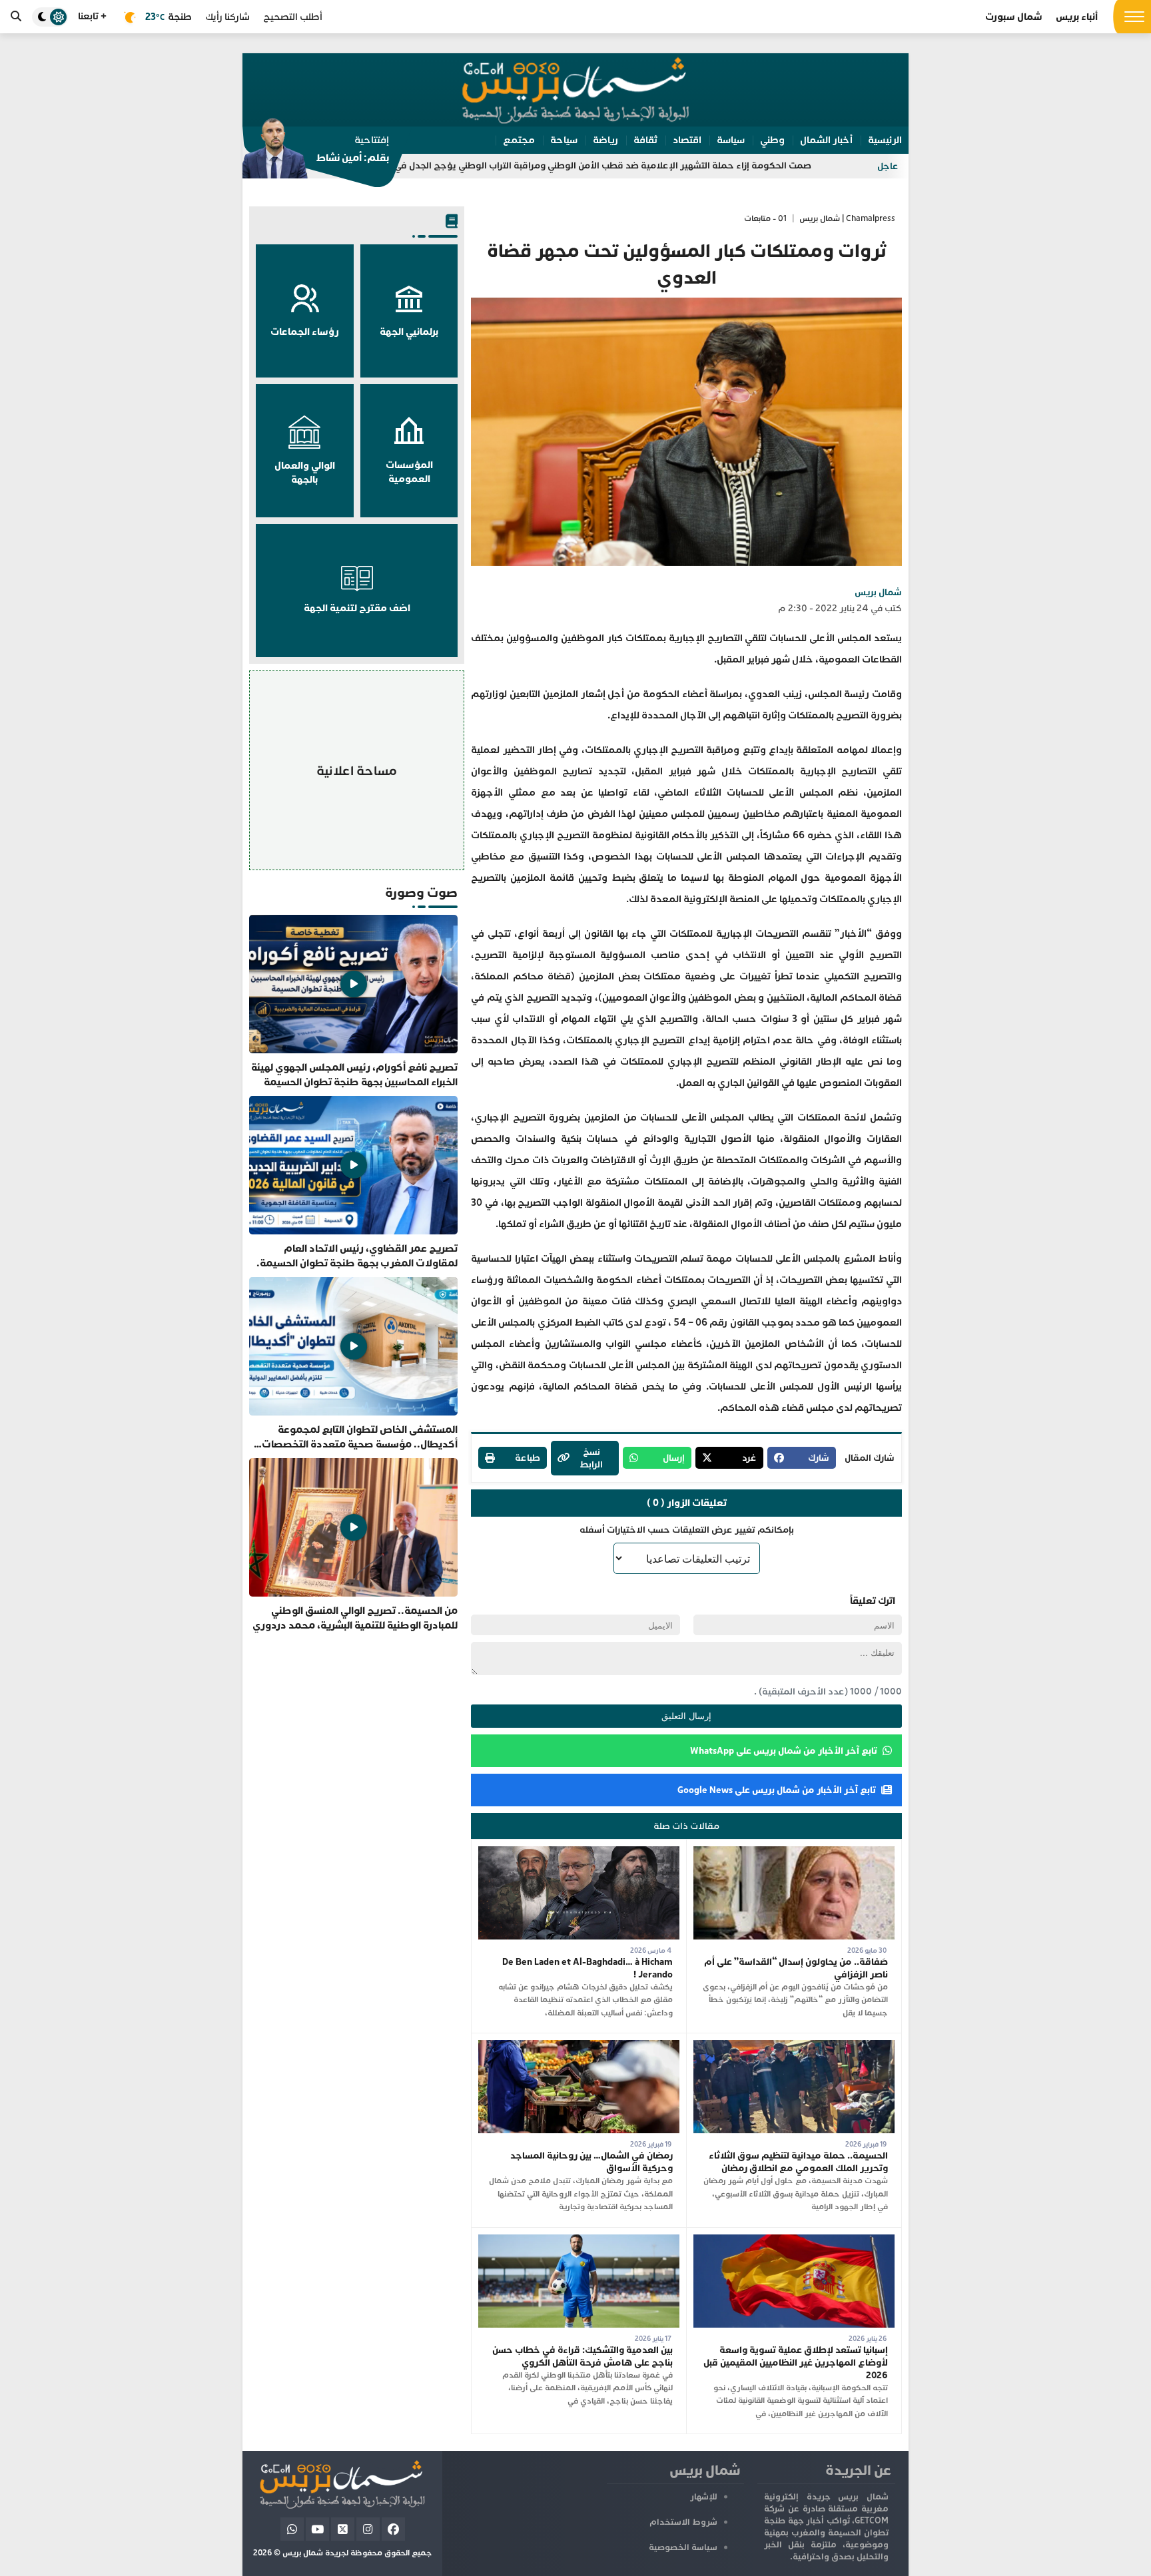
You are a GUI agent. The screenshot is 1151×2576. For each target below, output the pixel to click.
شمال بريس (878, 592)
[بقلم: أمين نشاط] (316, 152)
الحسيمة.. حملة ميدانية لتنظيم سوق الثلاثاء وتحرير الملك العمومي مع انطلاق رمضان (798, 2162)
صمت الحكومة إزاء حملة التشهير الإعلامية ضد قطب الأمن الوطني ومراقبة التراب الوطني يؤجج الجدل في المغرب (706, 165)
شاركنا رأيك (227, 17)
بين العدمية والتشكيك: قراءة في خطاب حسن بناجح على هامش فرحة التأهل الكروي (582, 2356)
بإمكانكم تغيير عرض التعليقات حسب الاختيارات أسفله (687, 1530)
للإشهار (704, 2497)
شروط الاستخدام (683, 2522)
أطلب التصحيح (293, 17)
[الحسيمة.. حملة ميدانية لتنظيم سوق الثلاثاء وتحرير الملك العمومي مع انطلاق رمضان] (794, 2046)
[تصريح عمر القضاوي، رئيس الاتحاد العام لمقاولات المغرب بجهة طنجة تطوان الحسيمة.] (353, 1183)
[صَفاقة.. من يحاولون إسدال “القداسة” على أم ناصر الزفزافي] (794, 1853)
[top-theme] (50, 17)
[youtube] (317, 2529)
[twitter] (343, 2529)
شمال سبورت (1014, 17)
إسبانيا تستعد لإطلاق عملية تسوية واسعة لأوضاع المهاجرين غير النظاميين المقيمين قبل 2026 (796, 2363)
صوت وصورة (421, 893)
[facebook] (393, 2529)
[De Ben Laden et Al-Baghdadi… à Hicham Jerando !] (579, 1853)
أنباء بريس (1077, 17)
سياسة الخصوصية (683, 2547)
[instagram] (368, 2529)
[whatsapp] (292, 2529)
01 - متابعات (765, 219)
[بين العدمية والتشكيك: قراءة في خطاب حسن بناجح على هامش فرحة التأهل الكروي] (579, 2241)
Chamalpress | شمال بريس (847, 219)
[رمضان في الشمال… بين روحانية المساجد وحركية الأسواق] (579, 2046)
